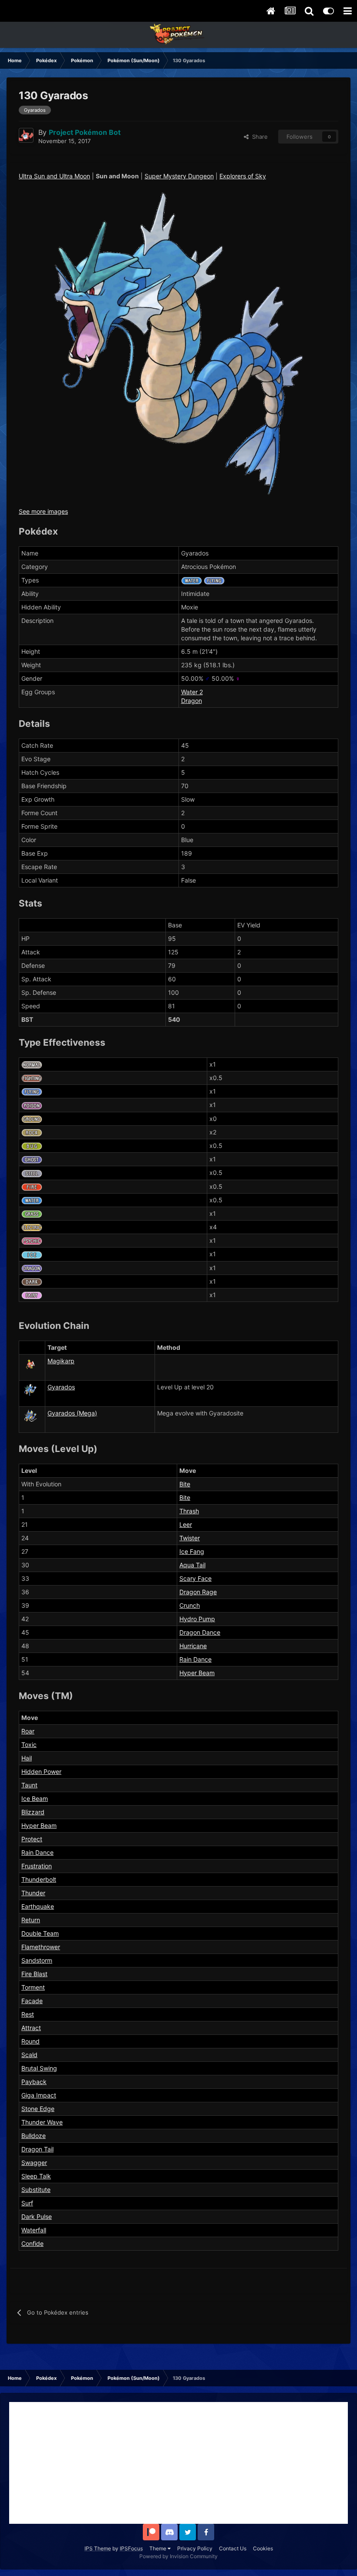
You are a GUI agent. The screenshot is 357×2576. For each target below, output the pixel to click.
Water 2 (192, 692)
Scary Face (195, 1578)
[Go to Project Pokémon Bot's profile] (26, 135)
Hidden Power (41, 1771)
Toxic (29, 1745)
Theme (158, 2548)
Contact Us (233, 2548)
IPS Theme (98, 2548)
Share (258, 137)
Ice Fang (192, 1551)
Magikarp (61, 1361)
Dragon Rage (198, 1592)
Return (31, 1920)
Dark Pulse (37, 2216)
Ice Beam (35, 1798)
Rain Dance (195, 1659)
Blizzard (33, 1812)
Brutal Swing (39, 2068)
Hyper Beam (197, 1673)
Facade (32, 2001)
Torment (33, 1987)
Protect (32, 1839)
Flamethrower (41, 1947)
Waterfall (34, 2230)
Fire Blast (34, 1974)
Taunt (29, 1785)
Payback (34, 2082)
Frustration (37, 1866)
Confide (32, 2243)
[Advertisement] (178, 2463)
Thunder (33, 1893)
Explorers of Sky (243, 176)
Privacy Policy (195, 2548)
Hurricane (193, 1646)
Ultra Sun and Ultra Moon (54, 176)
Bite (185, 1484)
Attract (31, 2028)
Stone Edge (38, 2109)
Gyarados (61, 1387)
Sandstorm (37, 1960)
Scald (29, 2055)
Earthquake (38, 1906)
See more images (43, 511)
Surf (27, 2203)
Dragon (192, 701)
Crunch (190, 1605)
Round (30, 2041)
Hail (27, 1758)
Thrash (189, 1511)
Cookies (263, 2548)
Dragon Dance (200, 1632)
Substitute (36, 2190)
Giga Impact (39, 2095)
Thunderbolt (39, 1879)
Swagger (34, 2163)
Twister (190, 1538)
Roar (28, 1731)
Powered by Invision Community (178, 2556)
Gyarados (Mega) (72, 1413)
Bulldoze (34, 2136)
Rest (28, 2014)
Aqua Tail (192, 1565)
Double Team (40, 1933)
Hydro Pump (197, 1619)
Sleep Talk (36, 2176)
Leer (186, 1524)
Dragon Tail (37, 2149)
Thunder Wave (42, 2122)
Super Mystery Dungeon (179, 176)
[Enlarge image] (178, 346)
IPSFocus (131, 2548)
